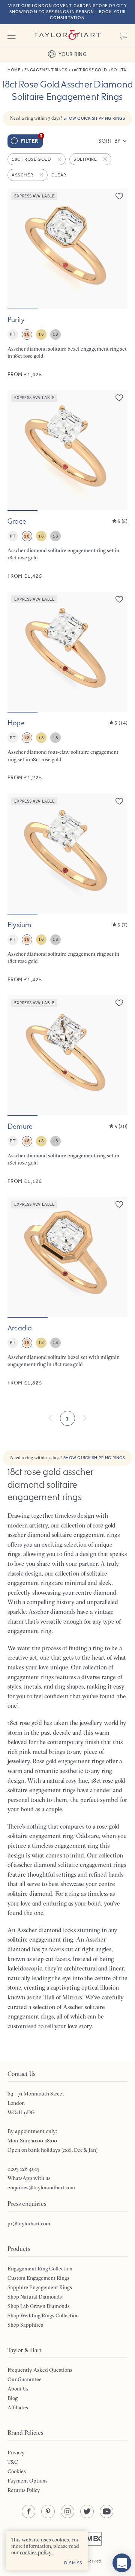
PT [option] (13, 334)
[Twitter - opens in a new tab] (87, 2511)
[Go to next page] (84, 1418)
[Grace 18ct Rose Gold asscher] (67, 485)
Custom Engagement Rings (38, 2278)
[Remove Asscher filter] (42, 175)
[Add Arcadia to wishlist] (119, 1204)
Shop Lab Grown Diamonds (39, 2306)
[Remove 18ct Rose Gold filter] (60, 159)
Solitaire (122, 70)
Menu (11, 35)
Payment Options (28, 2481)
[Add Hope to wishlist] (119, 599)
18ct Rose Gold (89, 70)
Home (14, 70)
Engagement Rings (46, 70)
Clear (59, 175)
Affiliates (18, 2407)
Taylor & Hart (67, 35)
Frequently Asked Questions (40, 2370)
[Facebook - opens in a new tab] (28, 2511)
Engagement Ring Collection (40, 2269)
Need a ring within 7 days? (68, 118)
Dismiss (73, 2563)
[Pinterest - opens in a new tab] (48, 2511)
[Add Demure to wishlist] (119, 1003)
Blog (13, 2398)
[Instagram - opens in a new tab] (67, 2511)
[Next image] (117, 249)
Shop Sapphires (25, 2325)
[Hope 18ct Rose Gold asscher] (67, 686)
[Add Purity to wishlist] (119, 196)
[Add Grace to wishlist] (119, 398)
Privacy (16, 2452)
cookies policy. (36, 2552)
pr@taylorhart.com (29, 2223)
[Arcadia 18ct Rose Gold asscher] (67, 1292)
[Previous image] (18, 249)
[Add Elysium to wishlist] (119, 801)
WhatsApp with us (29, 2178)
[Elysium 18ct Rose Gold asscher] (67, 888)
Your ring (73, 54)
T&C (13, 2462)
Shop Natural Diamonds (35, 2297)
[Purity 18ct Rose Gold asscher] (67, 283)
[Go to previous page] (51, 1418)
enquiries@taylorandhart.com (41, 2187)
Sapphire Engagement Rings (40, 2287)
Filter (32, 139)
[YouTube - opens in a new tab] (106, 2511)
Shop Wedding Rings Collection (43, 2315)
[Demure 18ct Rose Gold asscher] (67, 1090)
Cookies (17, 2471)
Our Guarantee (25, 2379)
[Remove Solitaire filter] (106, 159)
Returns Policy (24, 2490)
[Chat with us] (122, 2563)
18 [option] (27, 334)
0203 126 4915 (23, 2169)
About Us (18, 2389)
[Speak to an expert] (124, 35)
